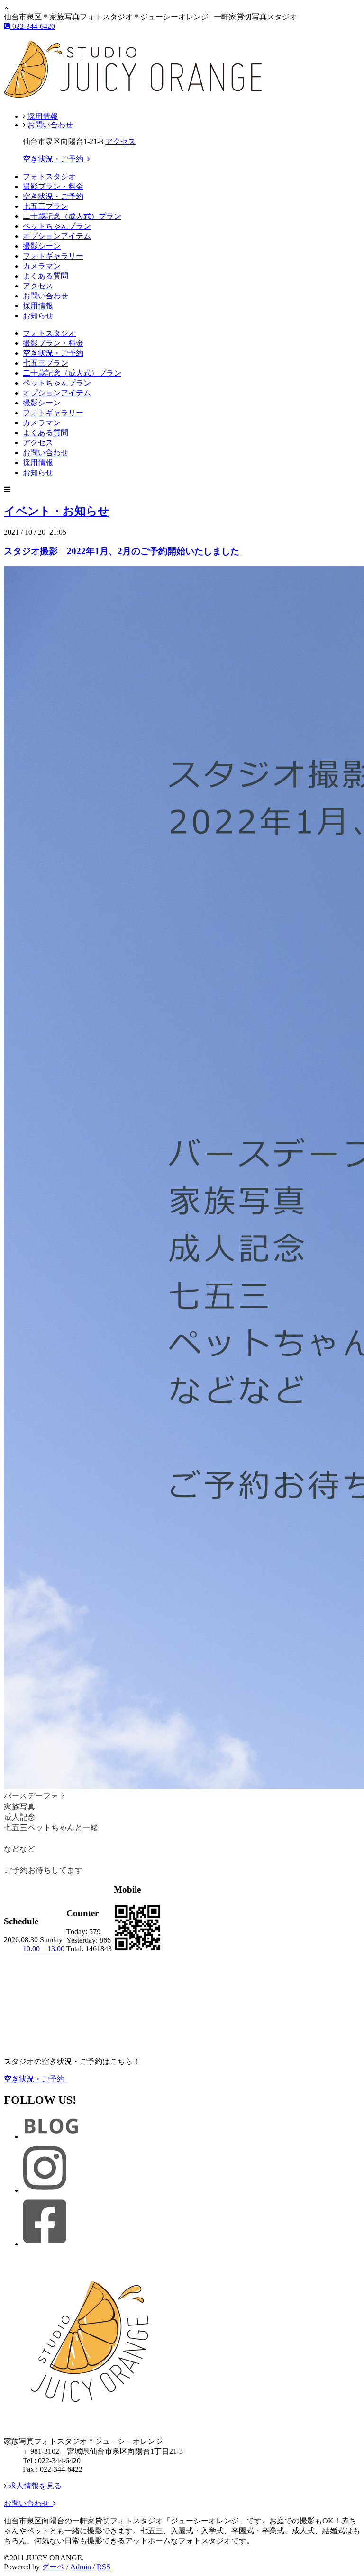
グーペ (53, 2567)
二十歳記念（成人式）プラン (72, 216)
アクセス (120, 141)
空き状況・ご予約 (55, 159)
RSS (104, 2567)
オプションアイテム (57, 236)
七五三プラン (45, 206)
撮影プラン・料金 (53, 186)
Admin (81, 2567)
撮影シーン (42, 246)
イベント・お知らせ (57, 511)
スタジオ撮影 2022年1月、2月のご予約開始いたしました (122, 551)
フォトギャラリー (53, 256)
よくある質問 (45, 276)
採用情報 (43, 116)
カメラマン (42, 266)
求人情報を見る (34, 2486)
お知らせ (38, 316)
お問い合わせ (50, 125)
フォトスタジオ (49, 176)
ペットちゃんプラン (57, 226)
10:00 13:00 (44, 1949)
